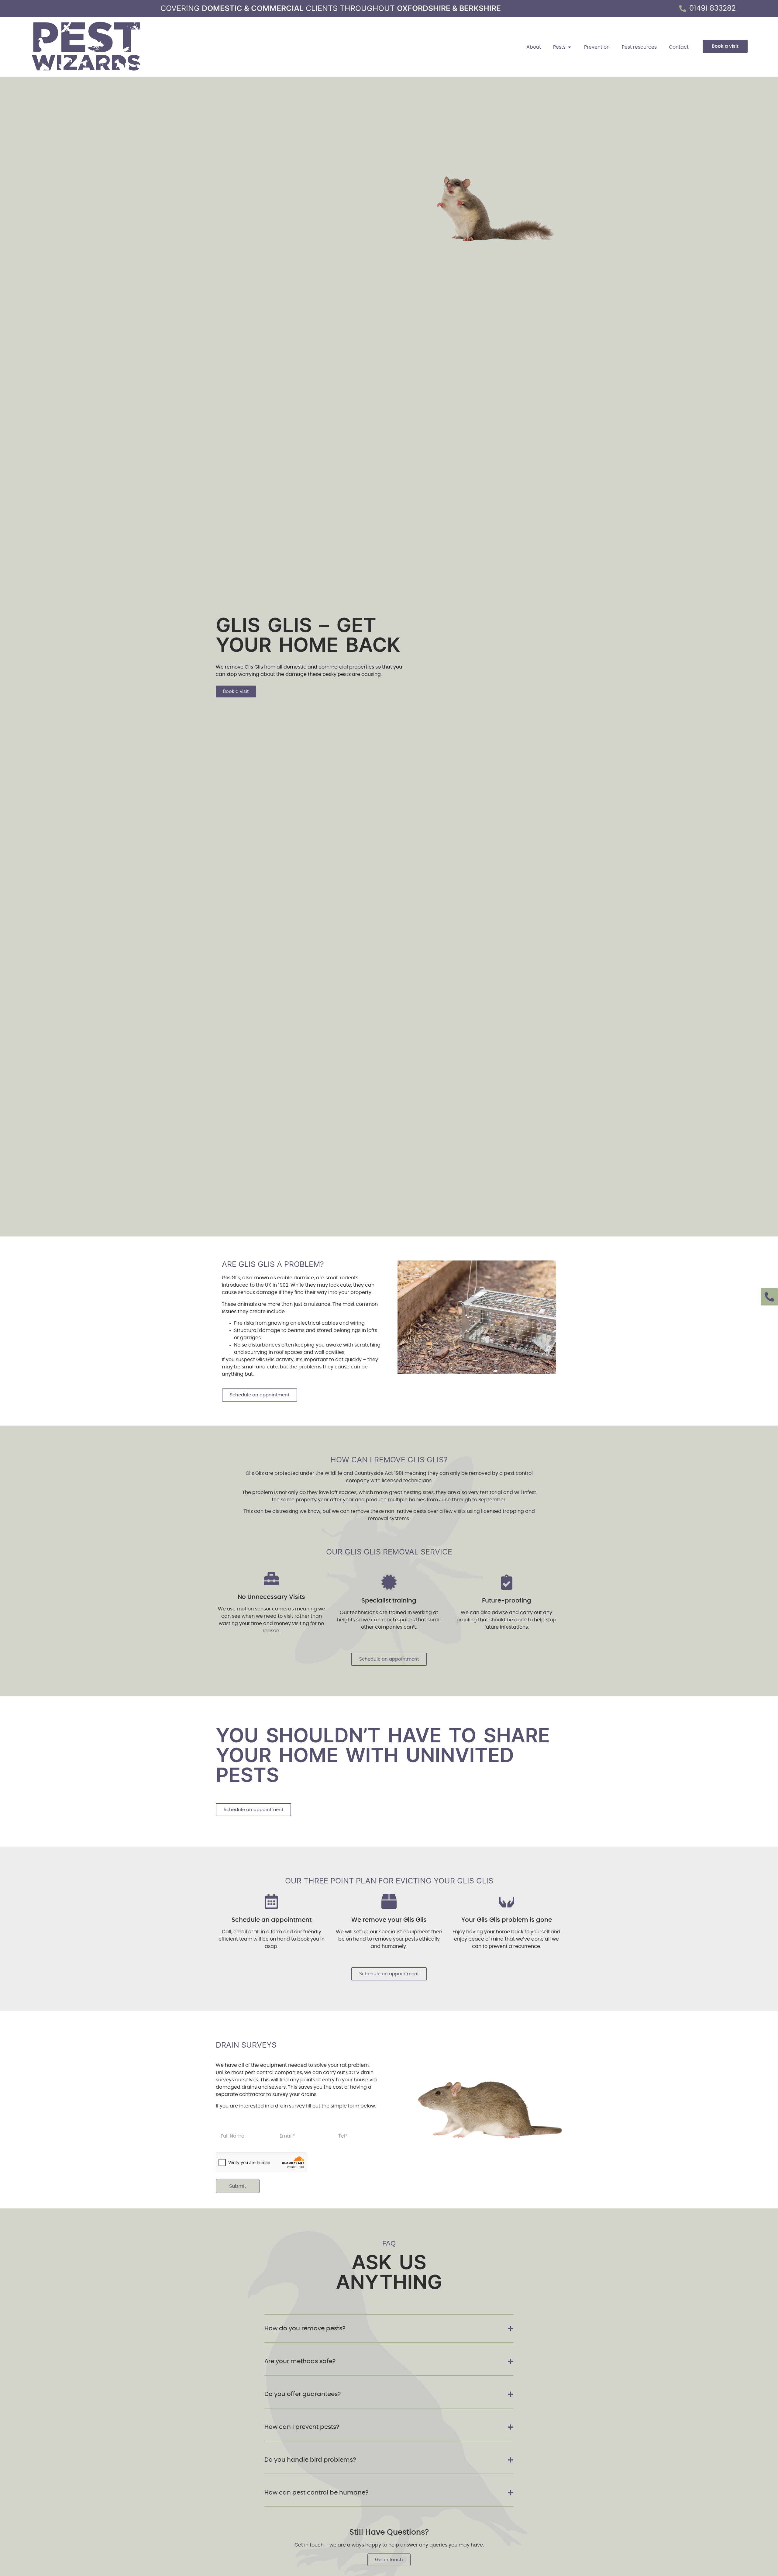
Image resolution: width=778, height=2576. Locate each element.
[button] (389, 2329)
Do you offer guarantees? (303, 2394)
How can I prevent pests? (302, 2427)
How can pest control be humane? (316, 2493)
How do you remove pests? (305, 2329)
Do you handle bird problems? (310, 2460)
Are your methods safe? (300, 2361)
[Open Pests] (570, 47)
